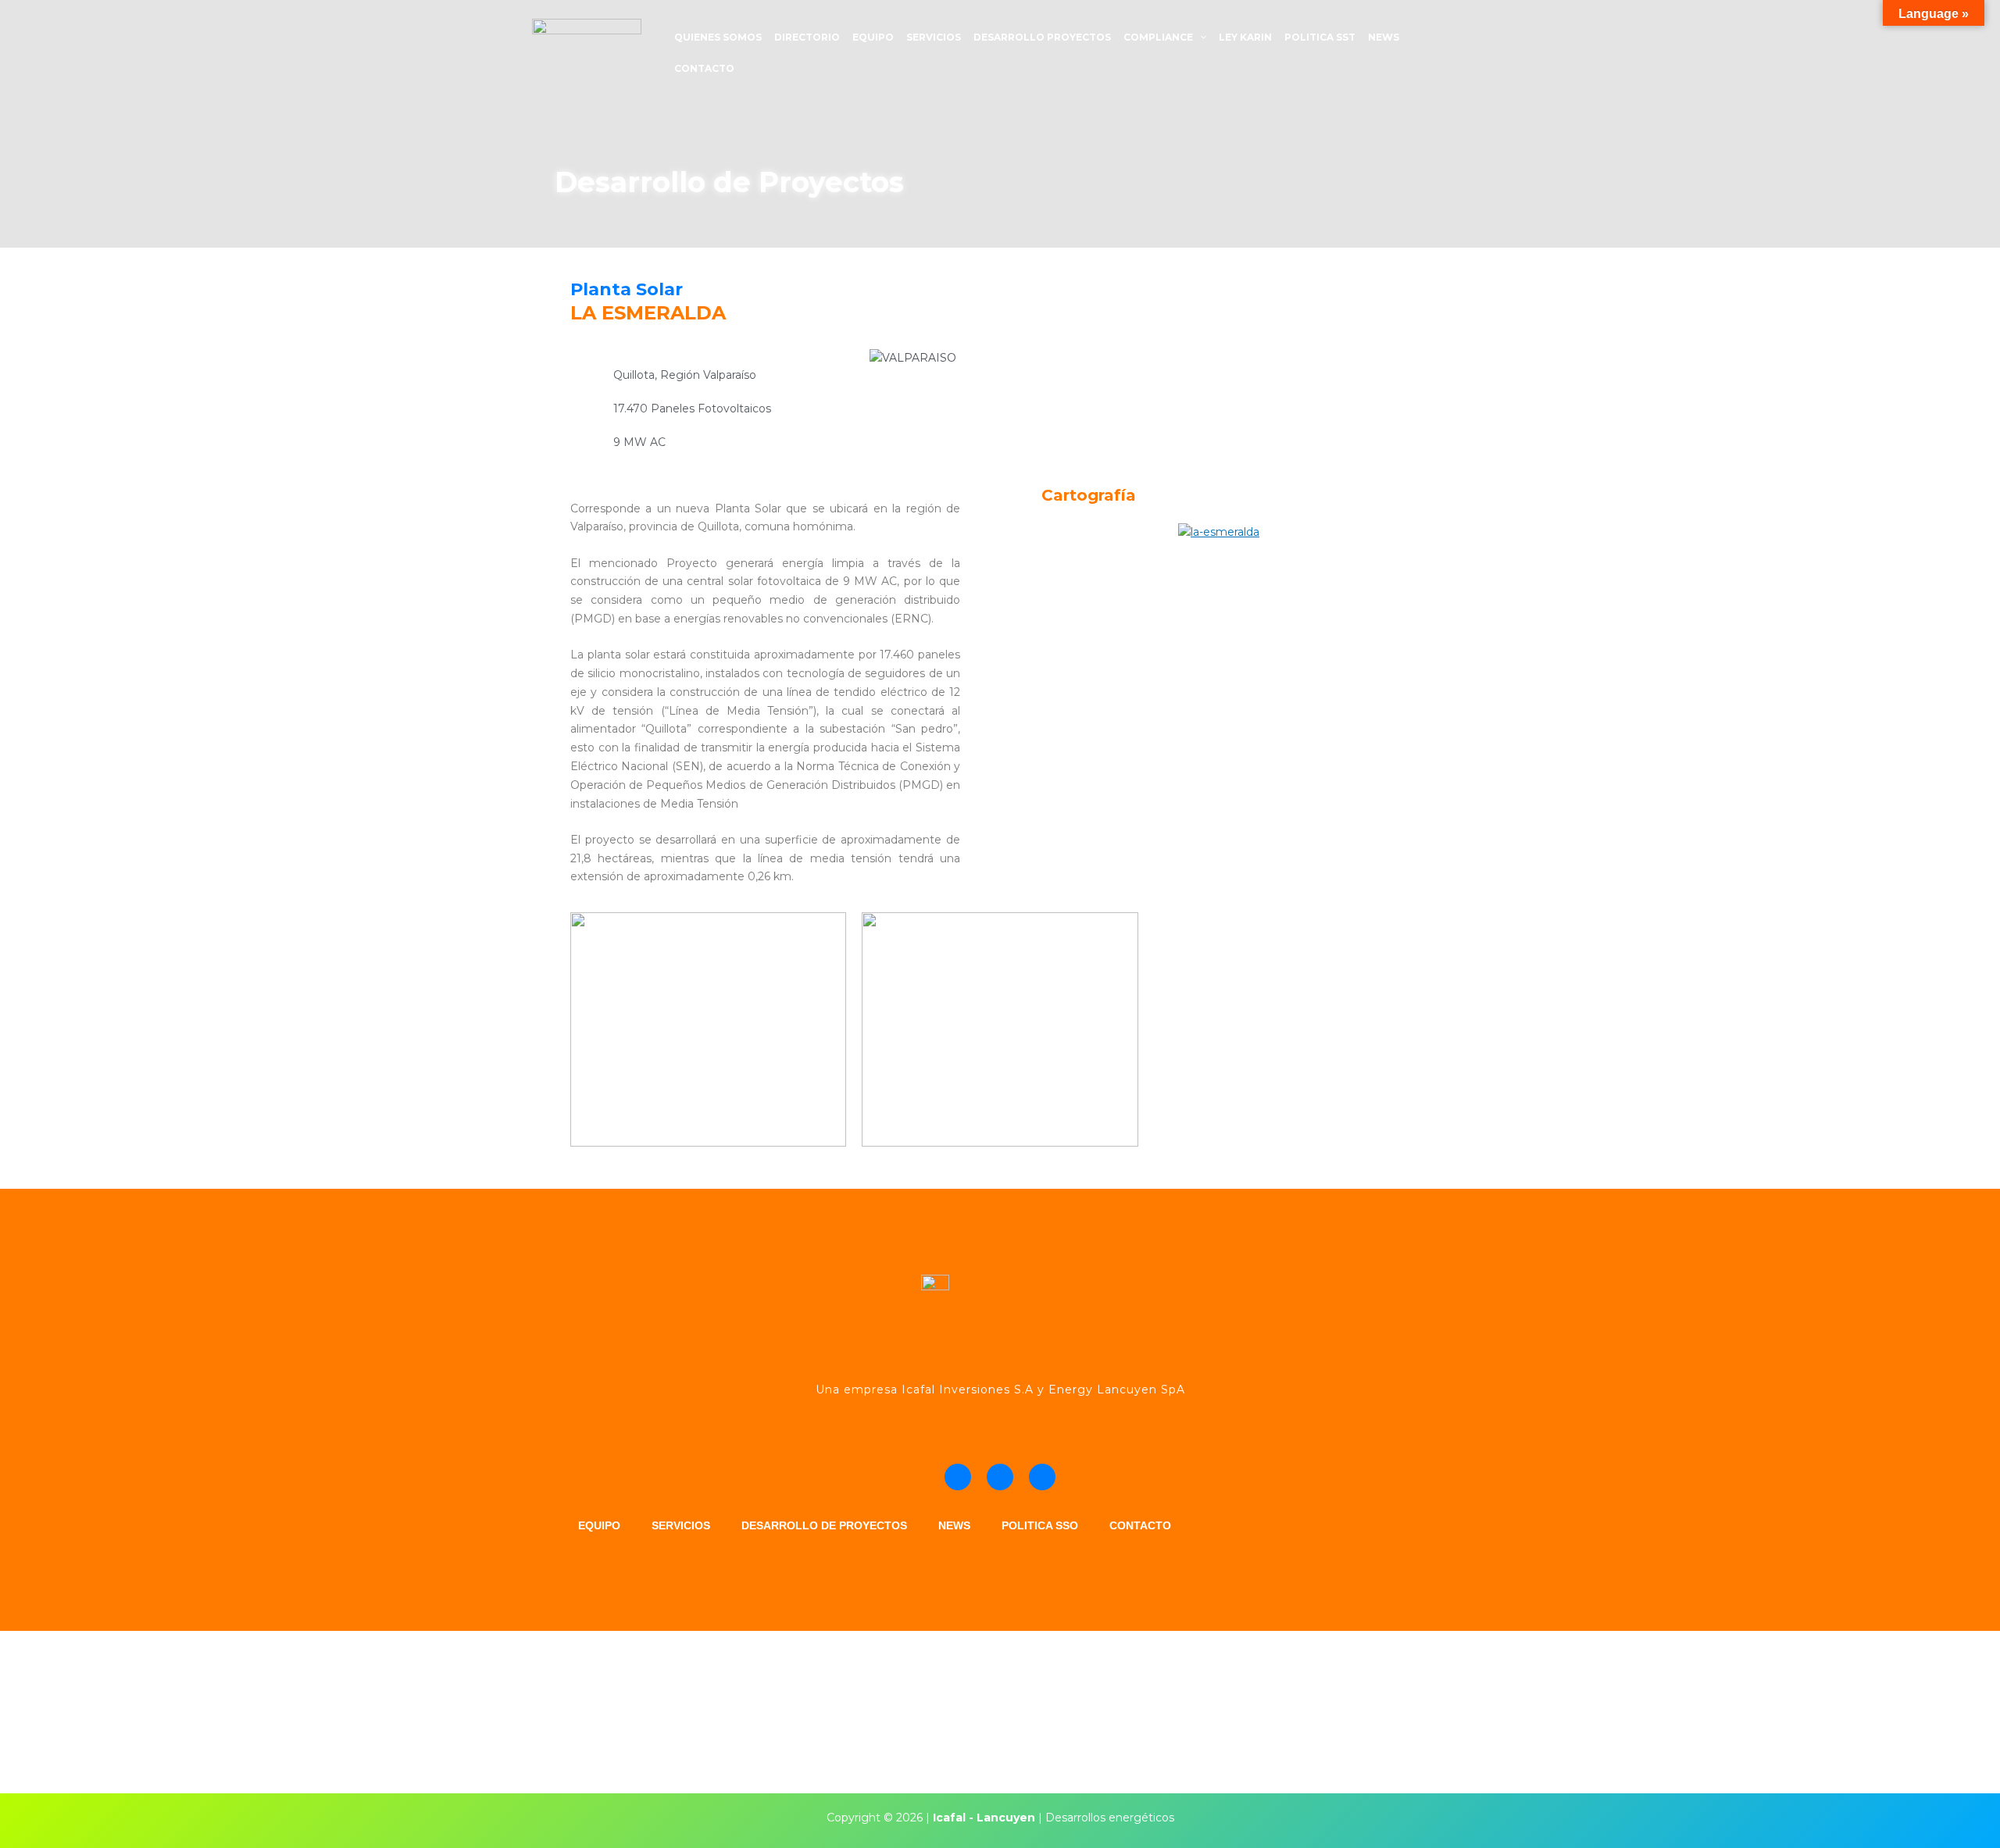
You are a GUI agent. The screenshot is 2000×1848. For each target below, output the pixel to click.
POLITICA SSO (1040, 1525)
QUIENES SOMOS (718, 37)
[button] (1200, 37)
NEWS (1384, 37)
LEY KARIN (1245, 37)
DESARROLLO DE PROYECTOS (824, 1525)
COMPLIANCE (1158, 37)
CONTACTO (704, 68)
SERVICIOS (934, 37)
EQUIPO (873, 37)
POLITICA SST (1320, 37)
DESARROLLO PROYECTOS (1042, 37)
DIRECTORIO (807, 37)
